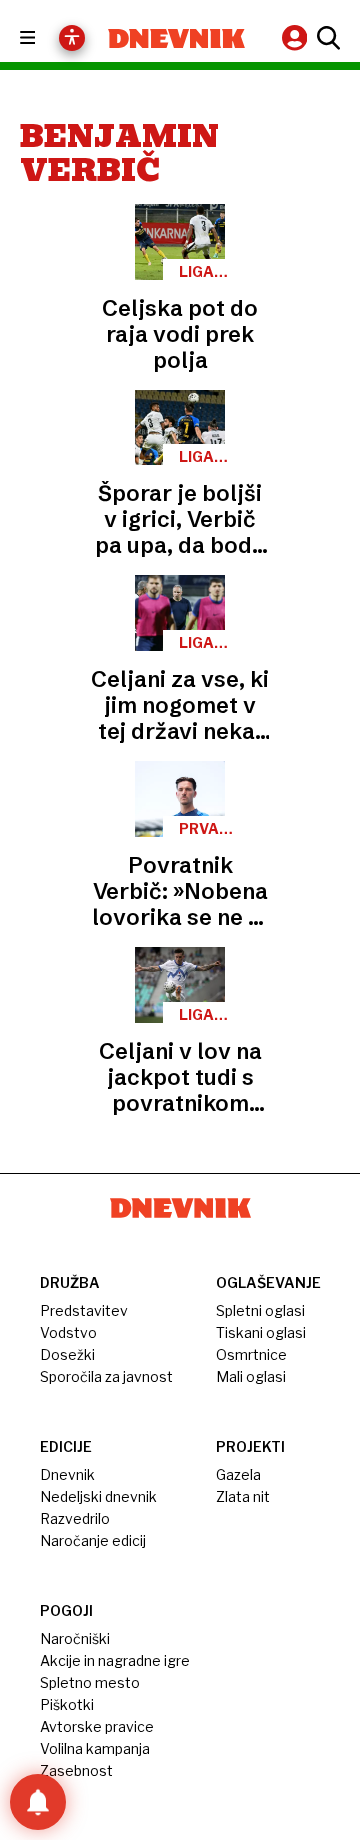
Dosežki (67, 1354)
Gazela (238, 1474)
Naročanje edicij (93, 1540)
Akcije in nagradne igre (115, 1660)
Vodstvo (68, 1332)
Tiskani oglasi (261, 1332)
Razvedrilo (75, 1518)
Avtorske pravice (97, 1726)
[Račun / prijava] (297, 37)
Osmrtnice (251, 1354)
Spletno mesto (90, 1682)
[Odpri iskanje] (326, 38)
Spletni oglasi (260, 1310)
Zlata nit (243, 1496)
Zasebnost (76, 1770)
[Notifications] (38, 1802)
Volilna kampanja (95, 1748)
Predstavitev (84, 1310)
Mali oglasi (251, 1376)
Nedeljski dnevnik (98, 1496)
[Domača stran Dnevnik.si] (176, 38)
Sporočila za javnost (106, 1376)
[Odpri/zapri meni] (45, 38)
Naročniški (75, 1638)
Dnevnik (67, 1474)
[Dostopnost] (72, 38)
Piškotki (67, 1704)
